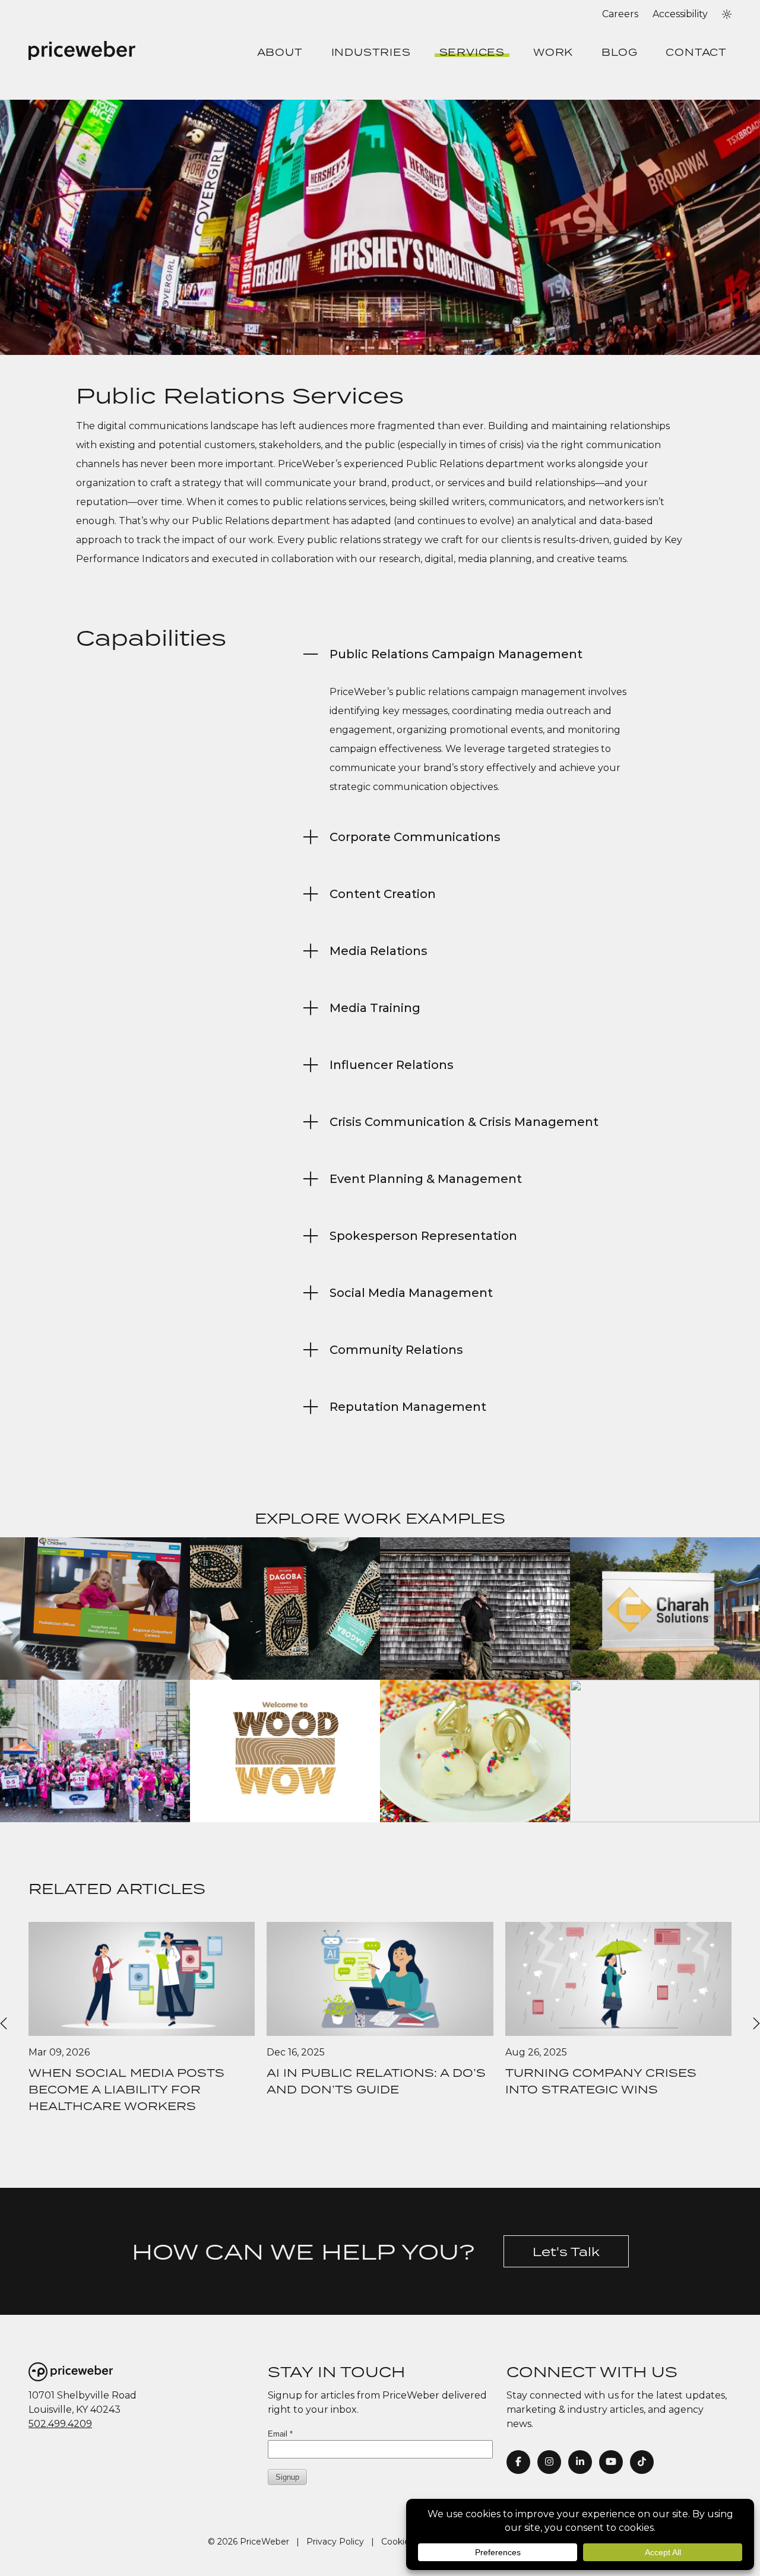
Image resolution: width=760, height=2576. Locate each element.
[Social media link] (642, 2462)
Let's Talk (566, 2251)
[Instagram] (549, 2462)
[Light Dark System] (727, 14)
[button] (727, 14)
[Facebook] (518, 2462)
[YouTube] (611, 2462)
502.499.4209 (60, 2424)
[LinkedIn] (580, 2462)
